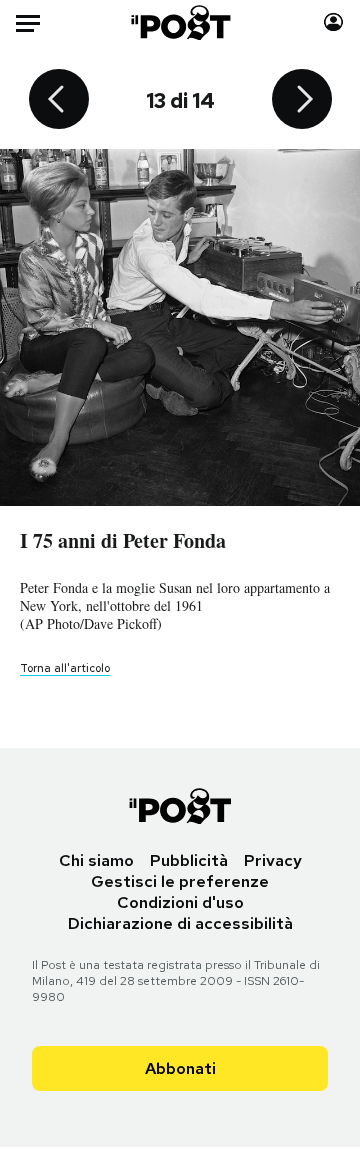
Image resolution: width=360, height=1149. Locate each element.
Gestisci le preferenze (180, 881)
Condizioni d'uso (180, 902)
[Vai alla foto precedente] (59, 101)
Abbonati (180, 1068)
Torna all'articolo (65, 668)
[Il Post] (180, 22)
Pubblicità (189, 860)
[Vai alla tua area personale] (333, 22)
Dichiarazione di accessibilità (180, 923)
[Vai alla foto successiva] (302, 101)
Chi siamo (96, 860)
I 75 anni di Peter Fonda (123, 540)
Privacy (273, 860)
